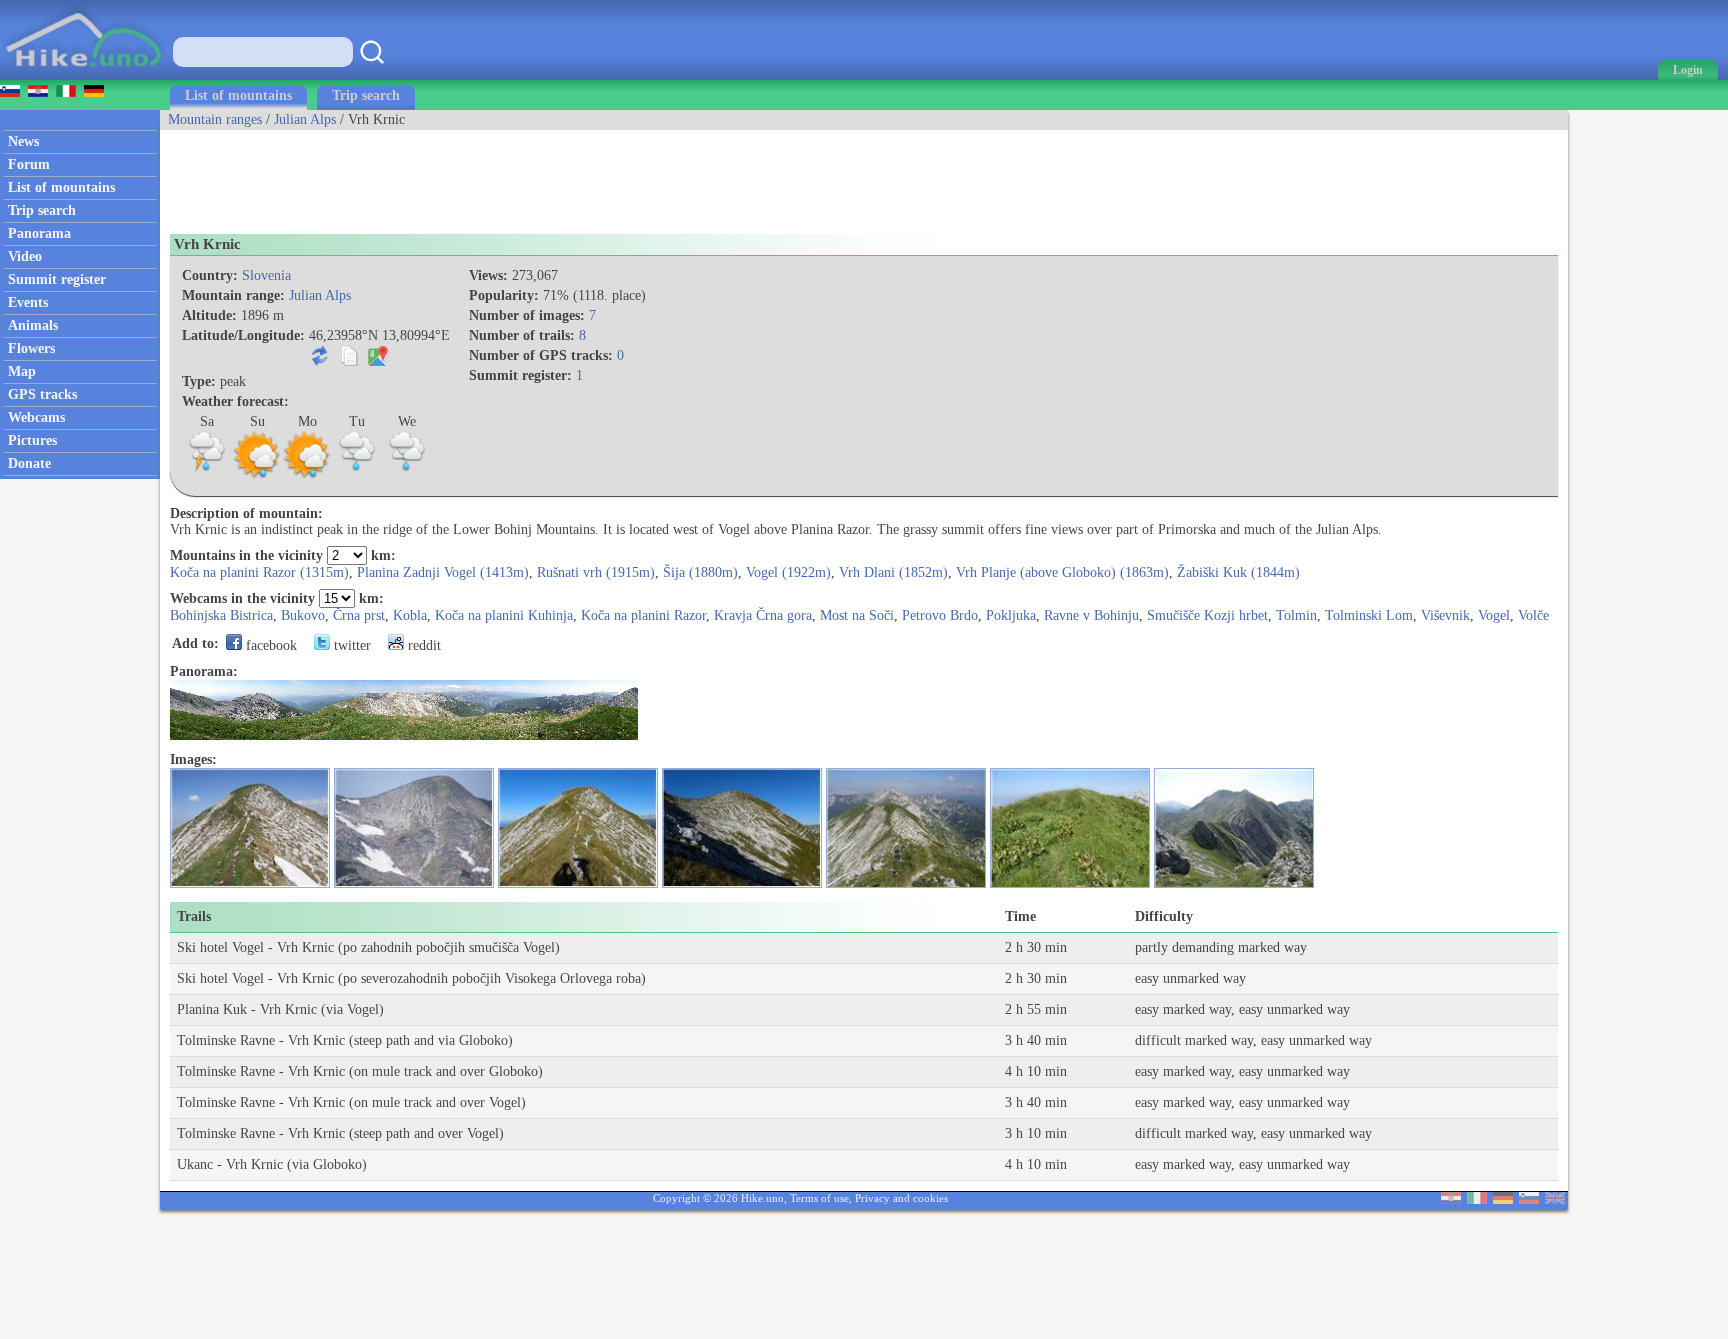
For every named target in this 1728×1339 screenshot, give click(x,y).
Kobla (410, 615)
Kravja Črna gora (763, 615)
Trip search (366, 95)
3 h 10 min (1036, 1133)
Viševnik (1445, 615)
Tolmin (1296, 615)
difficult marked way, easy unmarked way (1253, 1040)
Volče (1533, 615)
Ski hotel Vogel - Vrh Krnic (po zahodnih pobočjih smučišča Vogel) (368, 947)
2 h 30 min (1036, 947)
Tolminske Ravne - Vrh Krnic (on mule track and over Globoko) (360, 1071)
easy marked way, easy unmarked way (1242, 1009)
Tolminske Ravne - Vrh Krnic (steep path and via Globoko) (345, 1040)
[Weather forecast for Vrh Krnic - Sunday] (257, 475)
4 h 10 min (1036, 1071)
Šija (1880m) (700, 572)
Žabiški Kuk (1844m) (1238, 572)
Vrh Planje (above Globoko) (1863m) (1062, 572)
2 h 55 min (1036, 1009)
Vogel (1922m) (788, 572)
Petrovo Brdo (940, 615)
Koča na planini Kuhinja (504, 615)
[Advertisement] (524, 175)
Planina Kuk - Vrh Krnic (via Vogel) (280, 1009)
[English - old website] (1555, 1199)
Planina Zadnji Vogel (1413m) (443, 572)
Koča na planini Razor (643, 615)
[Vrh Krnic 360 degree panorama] (404, 735)
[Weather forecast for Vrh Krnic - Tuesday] (357, 475)
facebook (269, 645)
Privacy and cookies (901, 1198)
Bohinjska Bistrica (221, 615)
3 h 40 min (1036, 1040)
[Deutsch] (1503, 1199)
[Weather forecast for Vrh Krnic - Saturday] (207, 475)
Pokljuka (1011, 615)
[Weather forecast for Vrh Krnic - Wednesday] (407, 475)
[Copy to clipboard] (349, 361)
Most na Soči (857, 615)
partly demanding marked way (1221, 947)
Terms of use (819, 1198)
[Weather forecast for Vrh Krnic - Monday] (307, 475)
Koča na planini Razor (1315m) (259, 572)
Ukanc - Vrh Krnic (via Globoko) (272, 1164)
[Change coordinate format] (320, 361)
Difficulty (1164, 916)
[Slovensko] (1529, 1199)
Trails (194, 916)
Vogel (1494, 615)
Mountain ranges (215, 119)
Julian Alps (305, 119)
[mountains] (85, 75)
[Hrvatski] (1451, 1199)
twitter (350, 645)
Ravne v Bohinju (1091, 615)
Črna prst (359, 615)
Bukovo (303, 615)
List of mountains (238, 95)
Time (1020, 916)
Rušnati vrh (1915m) (596, 572)
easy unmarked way (1190, 978)
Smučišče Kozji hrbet (1207, 615)
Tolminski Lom (1369, 615)
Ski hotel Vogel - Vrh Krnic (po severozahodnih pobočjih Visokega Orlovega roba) (411, 978)
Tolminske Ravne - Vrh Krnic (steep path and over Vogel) (340, 1133)
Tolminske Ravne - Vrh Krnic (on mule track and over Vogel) (351, 1102)
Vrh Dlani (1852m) (893, 572)
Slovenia (266, 275)
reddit (422, 645)
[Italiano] (1477, 1199)
